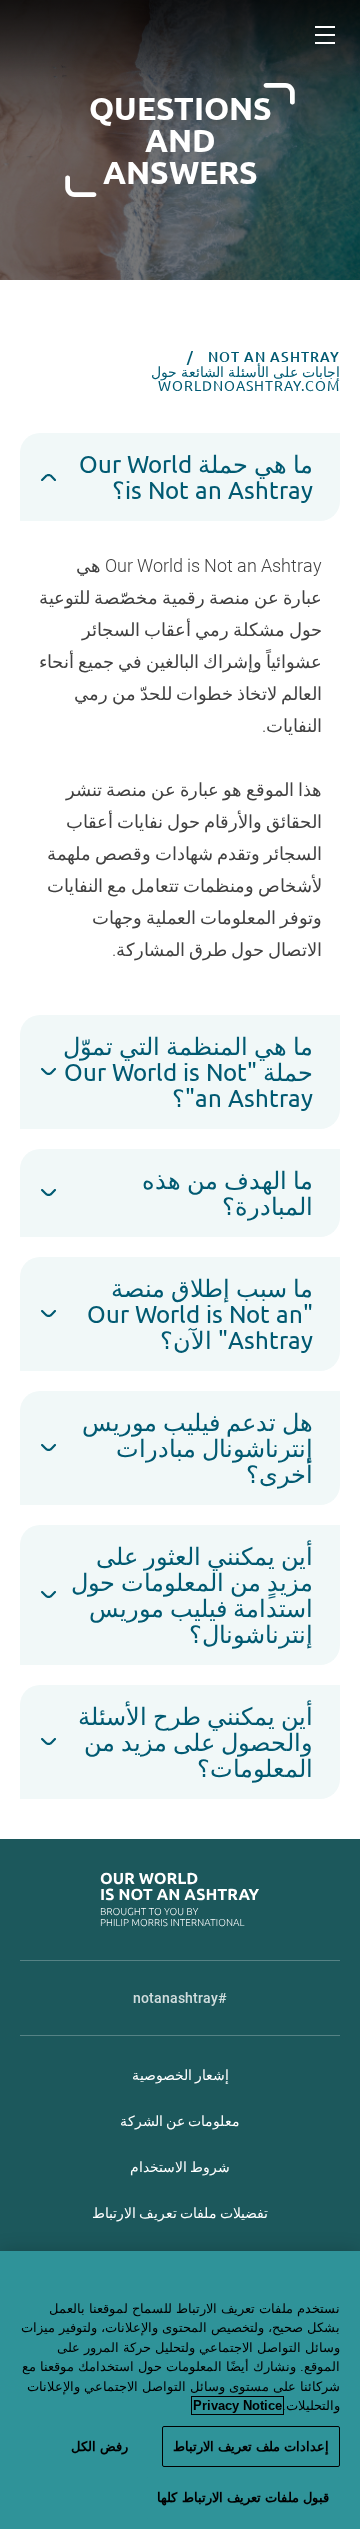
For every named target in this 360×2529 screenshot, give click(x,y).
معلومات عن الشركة (180, 2121)
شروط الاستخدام (180, 2167)
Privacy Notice (237, 2405)
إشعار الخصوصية (180, 2075)
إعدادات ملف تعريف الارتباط (251, 2446)
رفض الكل (99, 2446)
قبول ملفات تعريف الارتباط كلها (243, 2497)
